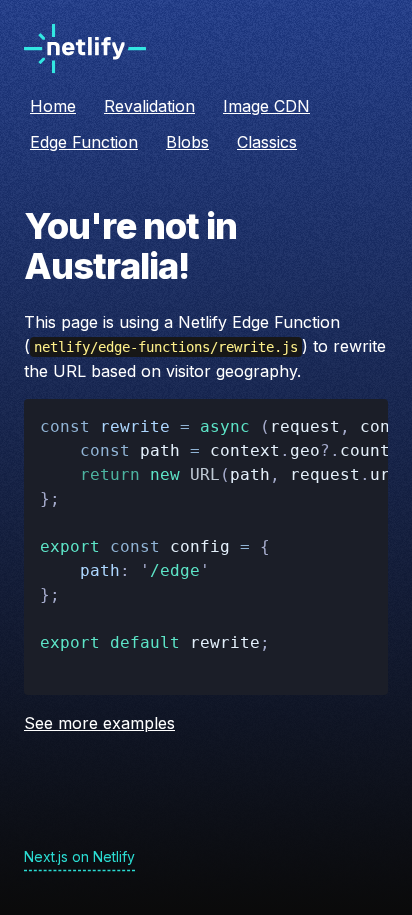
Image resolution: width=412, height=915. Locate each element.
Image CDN (266, 106)
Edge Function (84, 142)
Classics (267, 142)
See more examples (99, 723)
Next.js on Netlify (79, 856)
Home (53, 106)
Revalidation (149, 106)
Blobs (187, 142)
